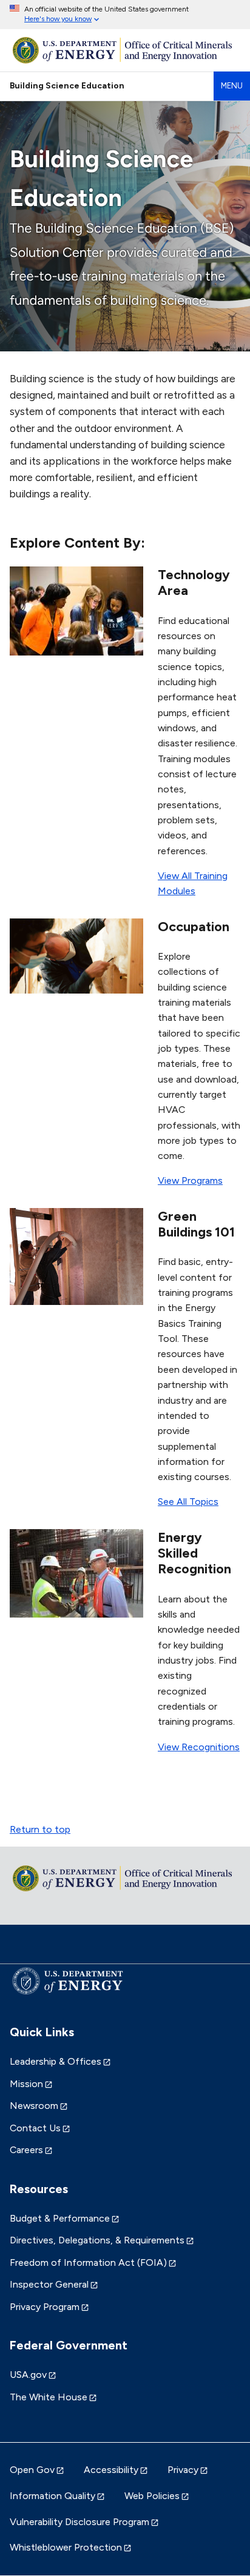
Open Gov (32, 2470)
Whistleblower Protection (66, 2547)
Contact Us (35, 2128)
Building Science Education (67, 85)
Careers (26, 2150)
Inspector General (49, 2284)
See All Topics (188, 1502)
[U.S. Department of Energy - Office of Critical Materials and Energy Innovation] (125, 50)
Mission (26, 2084)
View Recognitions (199, 1747)
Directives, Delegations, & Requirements (97, 2240)
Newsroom (34, 2106)
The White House (49, 2397)
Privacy (183, 2470)
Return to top (40, 1829)
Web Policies (152, 2496)
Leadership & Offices (56, 2061)
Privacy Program (45, 2307)
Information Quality (52, 2496)
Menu (232, 86)
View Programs (190, 1180)
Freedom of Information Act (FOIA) (88, 2262)
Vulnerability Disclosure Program (79, 2522)
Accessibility (111, 2470)
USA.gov (28, 2375)
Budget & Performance (60, 2218)
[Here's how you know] (125, 15)
